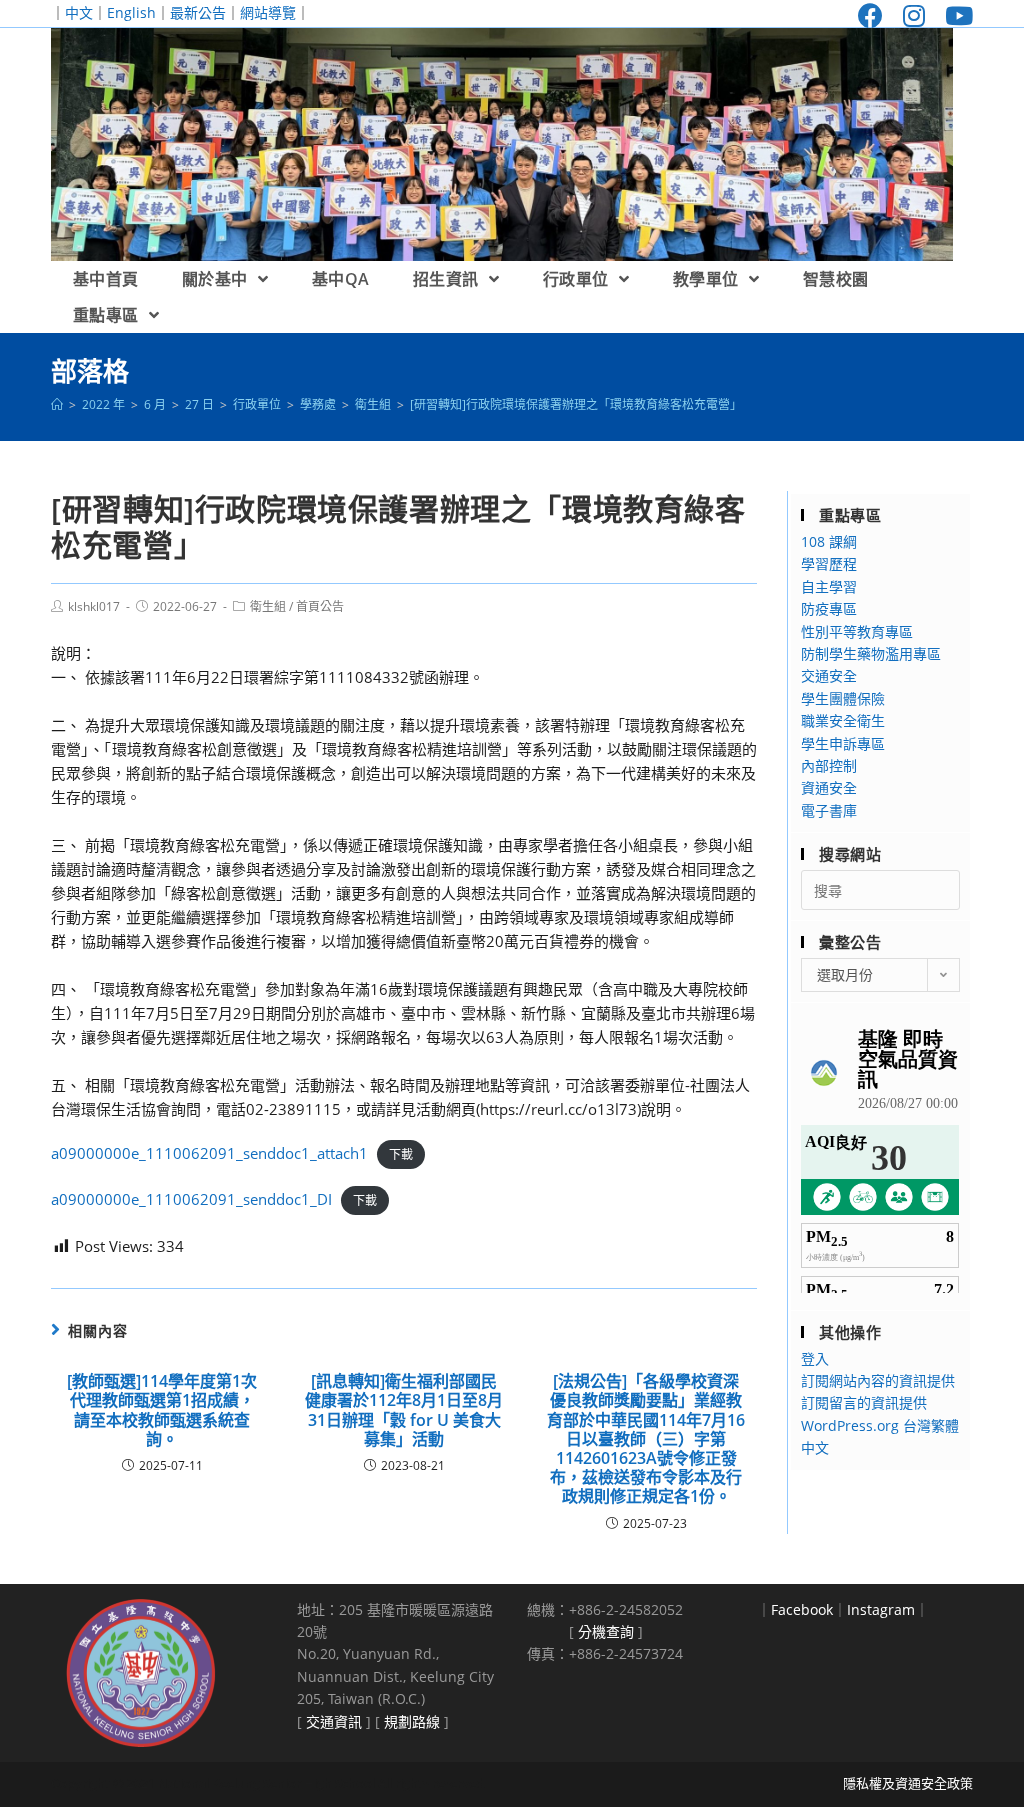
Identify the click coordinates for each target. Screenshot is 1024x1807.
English (131, 12)
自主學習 (829, 586)
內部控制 (829, 765)
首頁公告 (320, 606)
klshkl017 (94, 606)
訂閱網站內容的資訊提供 (878, 1380)
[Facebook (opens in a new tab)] (870, 15)
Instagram (881, 1609)
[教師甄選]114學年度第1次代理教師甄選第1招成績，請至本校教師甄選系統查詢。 (162, 1410)
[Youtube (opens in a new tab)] (954, 15)
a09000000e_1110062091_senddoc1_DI (191, 1199)
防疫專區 (829, 608)
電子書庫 (829, 810)
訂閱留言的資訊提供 (864, 1402)
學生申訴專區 (843, 743)
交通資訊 (334, 1721)
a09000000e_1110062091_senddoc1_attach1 (209, 1153)
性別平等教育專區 (857, 631)
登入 (815, 1358)
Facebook (802, 1609)
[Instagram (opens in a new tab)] (914, 15)
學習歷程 (829, 563)
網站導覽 (268, 12)
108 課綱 (829, 541)
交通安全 (829, 675)
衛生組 (268, 606)
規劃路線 (412, 1721)
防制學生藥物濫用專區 (871, 653)
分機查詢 (606, 1631)
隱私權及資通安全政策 (908, 1783)
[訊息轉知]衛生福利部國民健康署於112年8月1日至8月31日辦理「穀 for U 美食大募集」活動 (404, 1410)
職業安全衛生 (843, 720)
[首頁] (57, 404)
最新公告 (198, 12)
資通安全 (829, 787)
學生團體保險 (843, 698)
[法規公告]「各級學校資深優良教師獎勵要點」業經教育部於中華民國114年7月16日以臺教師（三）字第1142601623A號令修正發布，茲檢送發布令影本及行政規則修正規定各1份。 (646, 1439)
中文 (79, 12)
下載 (401, 1154)
